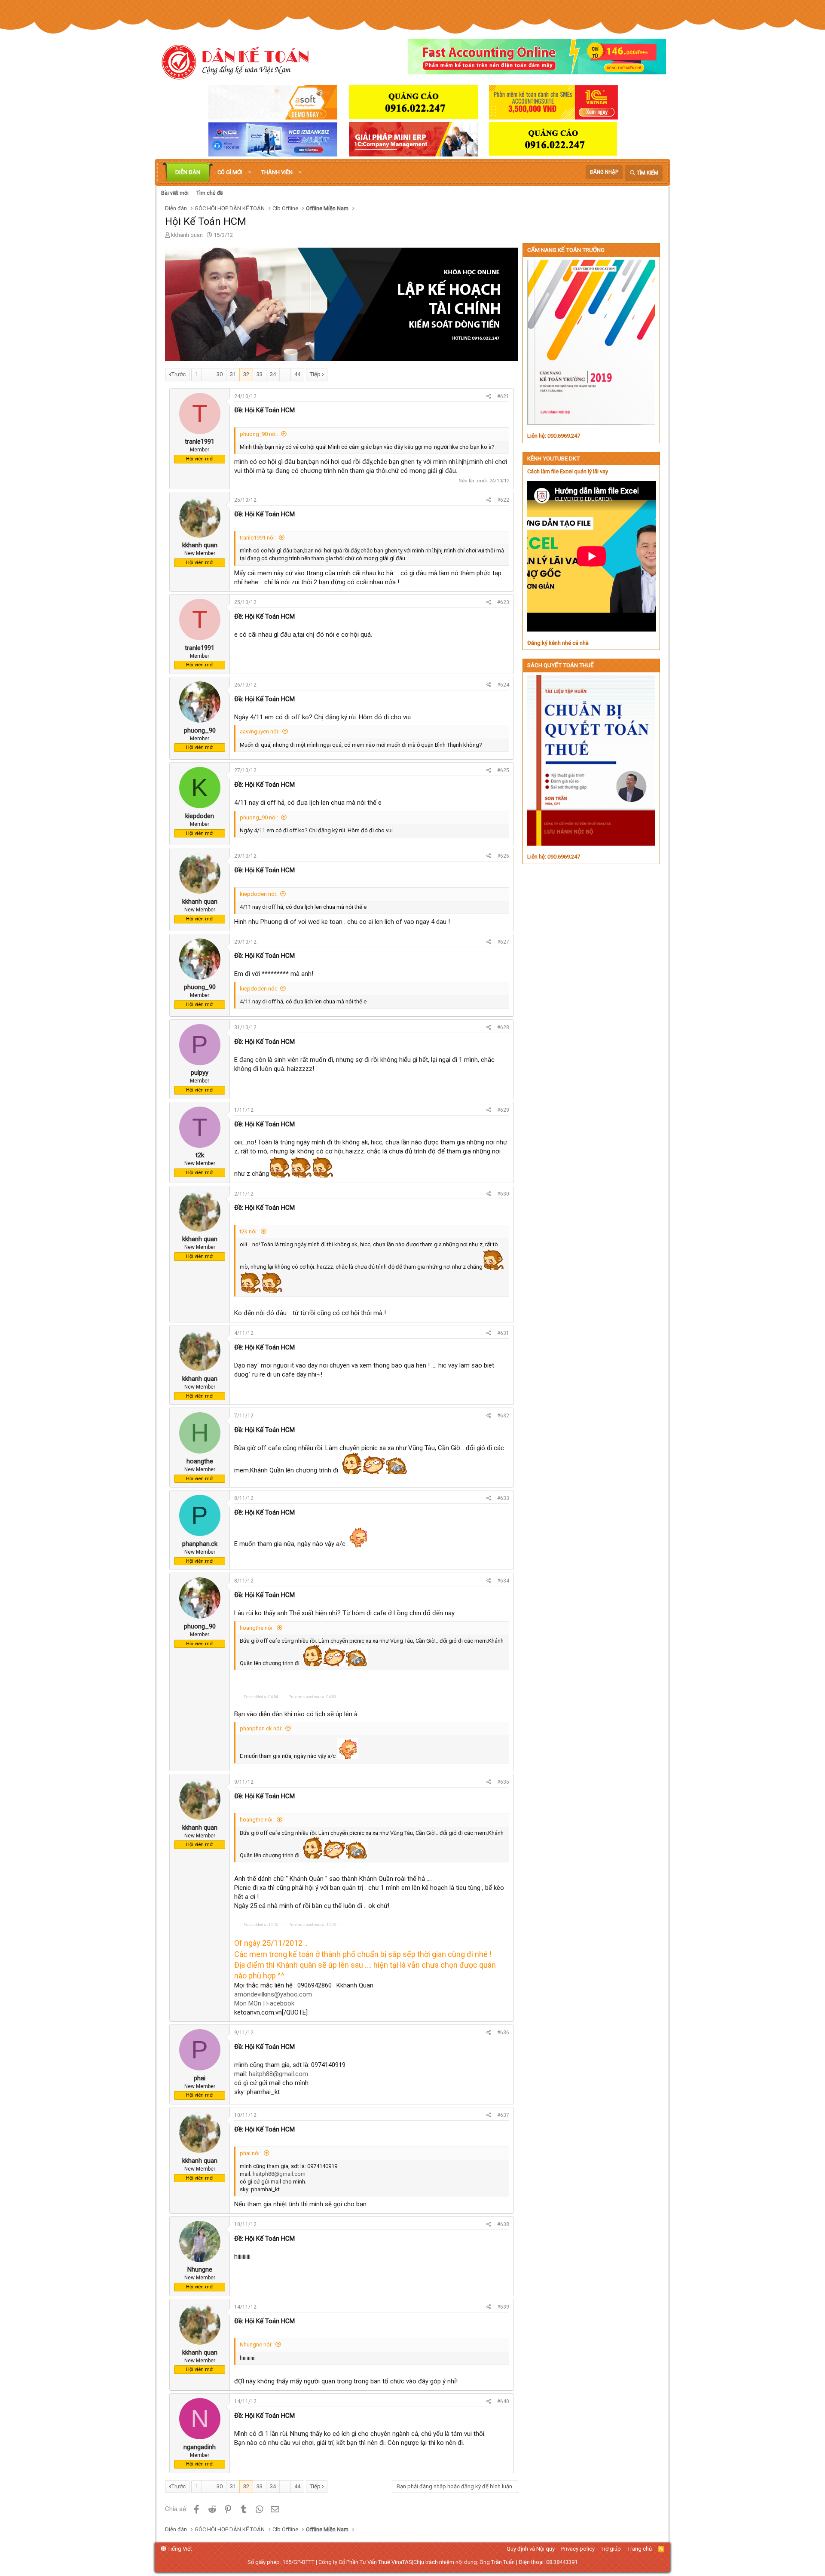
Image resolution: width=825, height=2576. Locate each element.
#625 (503, 770)
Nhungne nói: (256, 2344)
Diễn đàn (188, 172)
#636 (503, 2033)
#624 (503, 685)
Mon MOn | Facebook (264, 2003)
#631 (503, 1333)
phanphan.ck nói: (261, 1728)
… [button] (207, 374)
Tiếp (315, 374)
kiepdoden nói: (258, 894)
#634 (503, 1581)
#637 (503, 2115)
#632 (503, 1416)
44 (297, 374)
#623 (503, 602)
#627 (503, 942)
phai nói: (250, 2153)
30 (220, 374)
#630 (503, 1194)
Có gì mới (230, 172)
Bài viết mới (175, 193)
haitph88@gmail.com (278, 2074)
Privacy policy (578, 2549)
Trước (179, 374)
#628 (503, 1027)
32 (246, 374)
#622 (503, 500)
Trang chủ (640, 2549)
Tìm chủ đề (209, 193)
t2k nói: (249, 1231)
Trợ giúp (611, 2549)
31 (233, 374)
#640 (503, 2401)
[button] (250, 172)
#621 (503, 396)
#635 (503, 1782)
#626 (503, 856)
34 (273, 374)
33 (260, 374)
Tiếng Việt (179, 2549)
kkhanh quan (187, 235)
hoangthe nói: (257, 1628)
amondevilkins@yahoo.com (273, 1994)
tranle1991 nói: (258, 538)
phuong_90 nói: (259, 434)
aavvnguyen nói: (260, 731)
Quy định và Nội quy (531, 2549)
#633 (503, 1498)
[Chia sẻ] (489, 397)
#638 (503, 2224)
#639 (503, 2307)
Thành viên (277, 172)
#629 (503, 1110)
